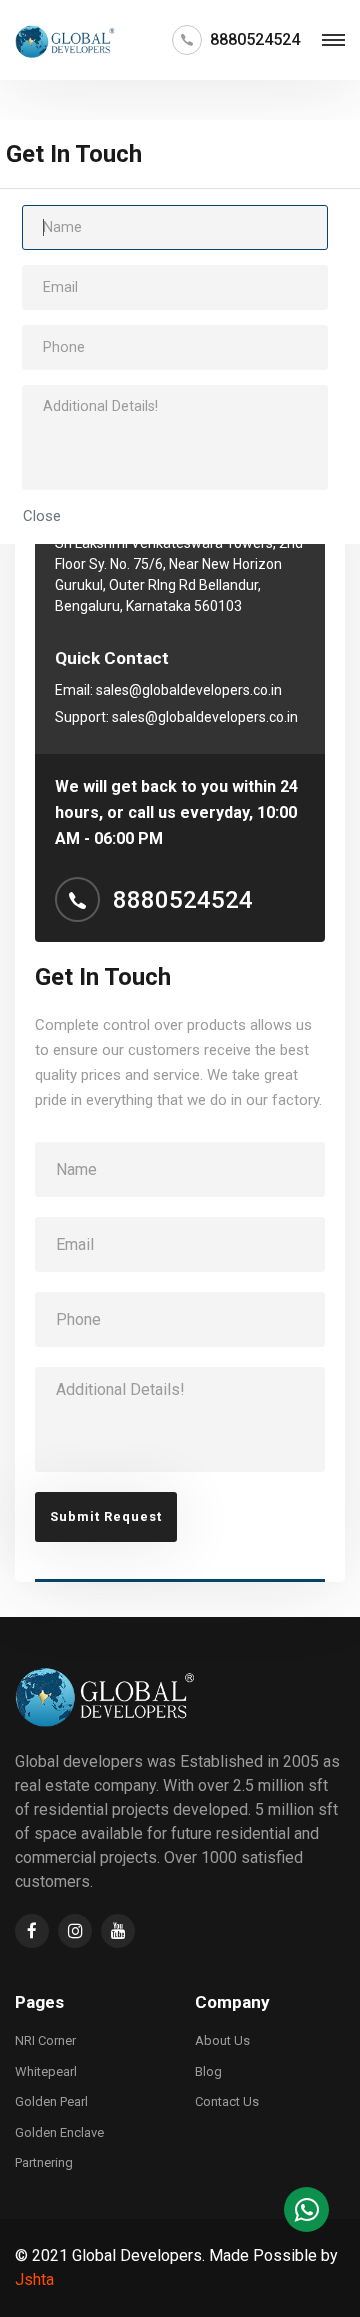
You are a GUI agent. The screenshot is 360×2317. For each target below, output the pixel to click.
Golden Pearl (51, 2101)
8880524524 (255, 40)
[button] (306, 2209)
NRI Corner (45, 2040)
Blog (208, 2071)
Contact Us (227, 2101)
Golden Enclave (59, 2132)
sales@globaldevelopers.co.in (189, 690)
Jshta (34, 2279)
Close (42, 516)
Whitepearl (46, 2071)
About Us (222, 2040)
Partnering (44, 2162)
